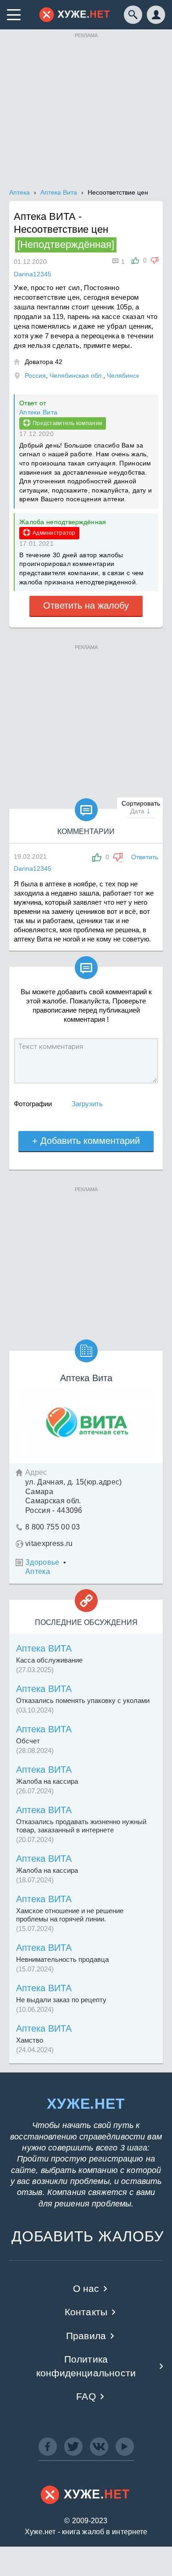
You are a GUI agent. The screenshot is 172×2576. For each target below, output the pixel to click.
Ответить (145, 857)
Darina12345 (33, 868)
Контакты (86, 2312)
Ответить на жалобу (86, 605)
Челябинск (123, 375)
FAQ (86, 2396)
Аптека (38, 1571)
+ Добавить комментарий (86, 1141)
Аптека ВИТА (44, 1648)
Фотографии (33, 1104)
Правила (86, 2336)
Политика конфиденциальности (86, 2366)
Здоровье (42, 1562)
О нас (86, 2288)
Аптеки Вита (38, 412)
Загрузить (87, 1104)
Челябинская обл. (76, 375)
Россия (35, 375)
